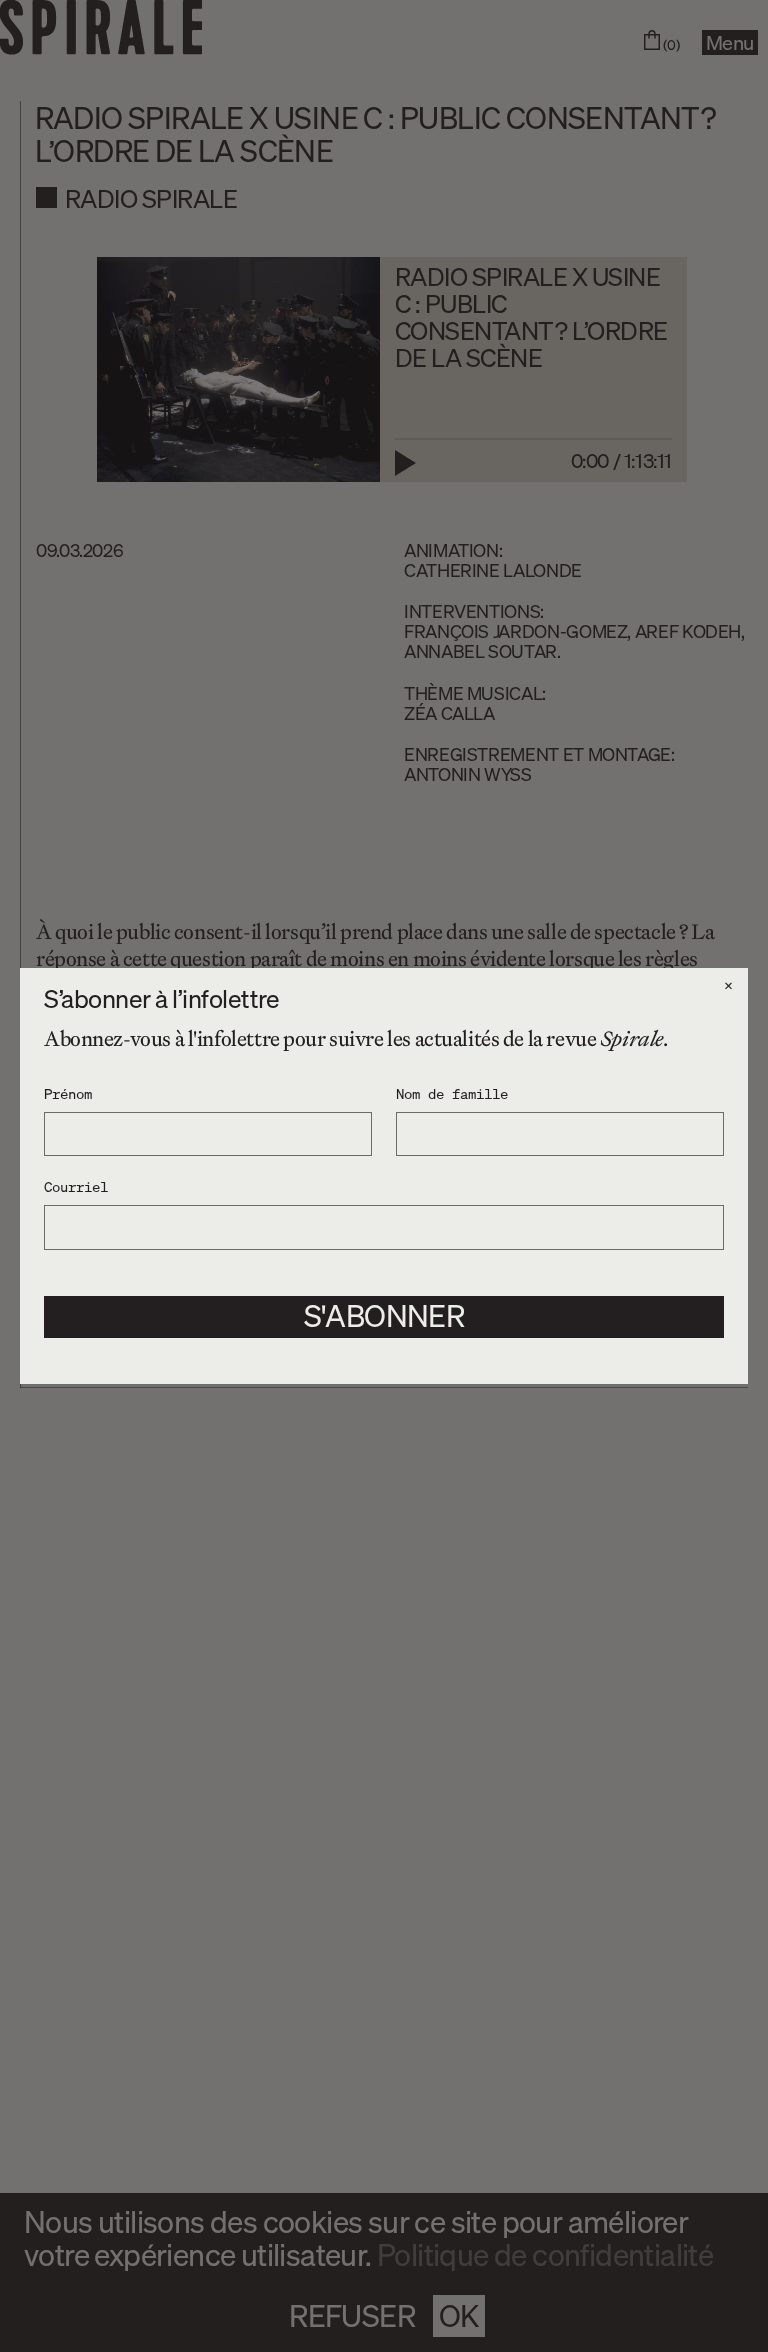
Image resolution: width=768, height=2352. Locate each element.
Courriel (76, 1186)
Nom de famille (452, 1093)
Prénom (68, 1093)
